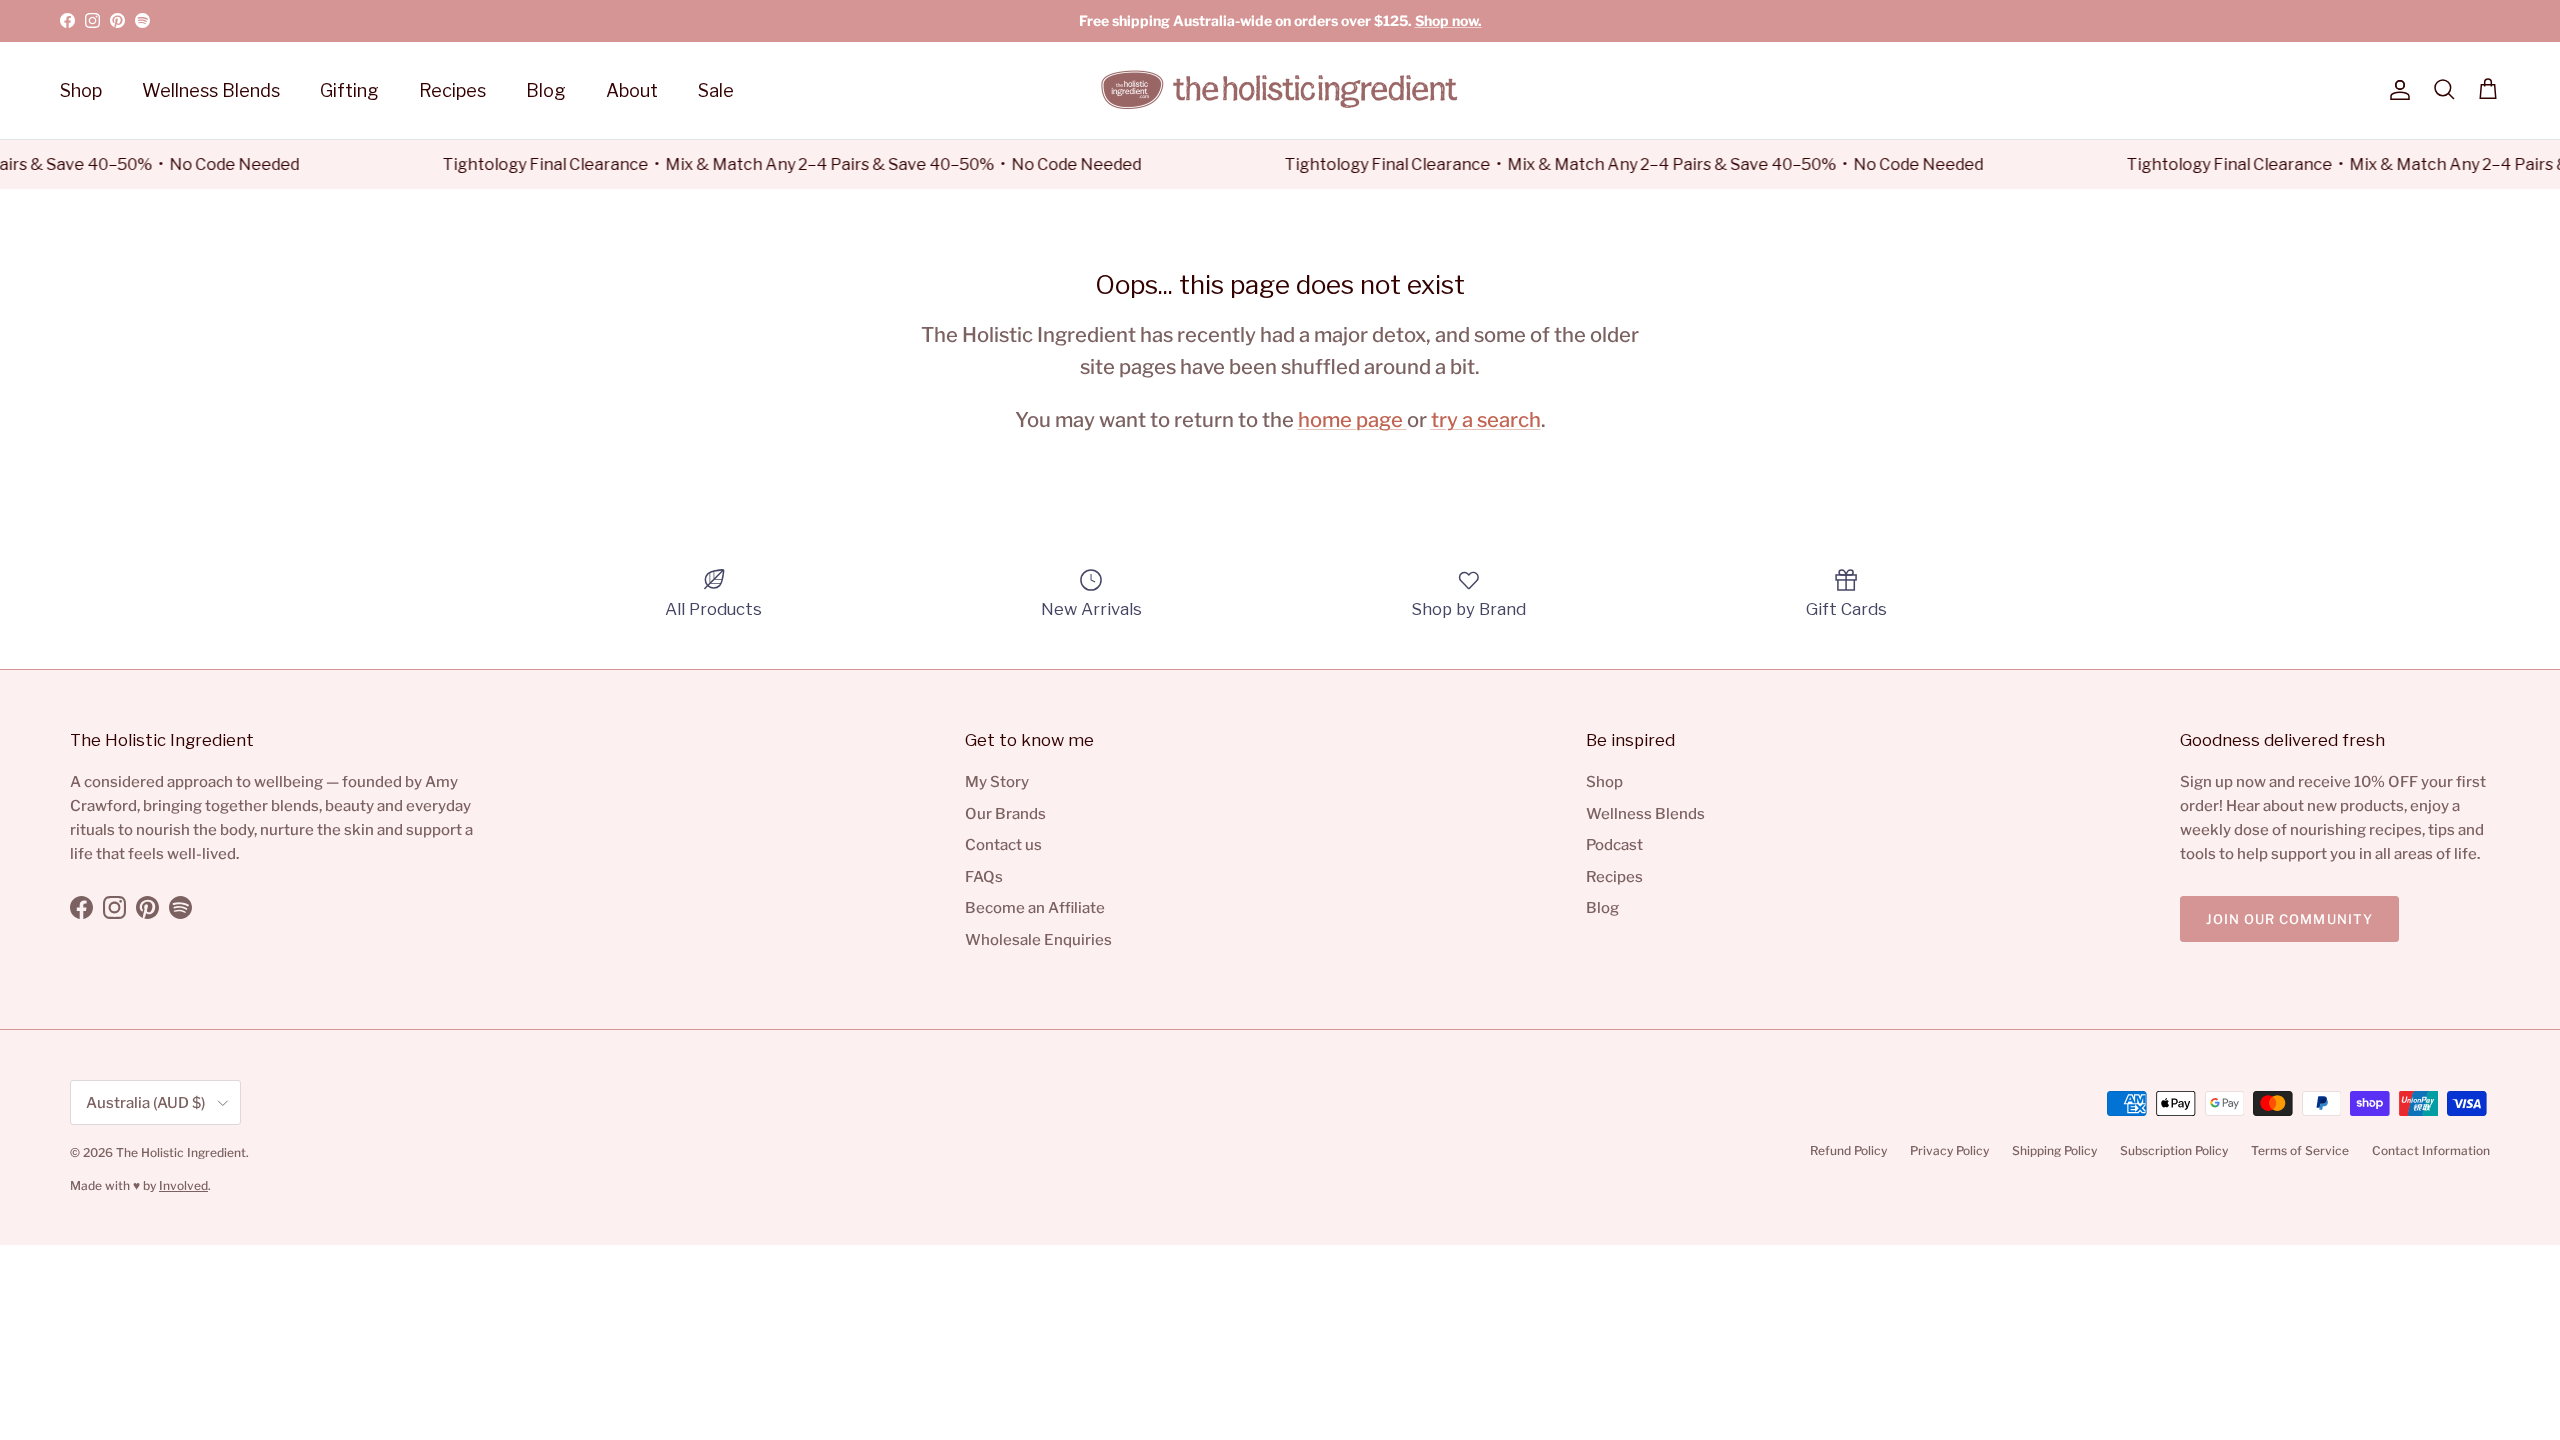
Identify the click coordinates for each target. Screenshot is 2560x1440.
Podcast (1614, 845)
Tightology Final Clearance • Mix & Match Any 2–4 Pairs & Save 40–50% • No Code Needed (775, 164)
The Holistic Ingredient (181, 1152)
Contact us (1003, 845)
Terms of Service (2300, 1150)
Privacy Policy (1949, 1150)
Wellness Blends (211, 90)
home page (1352, 419)
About (632, 90)
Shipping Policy (2054, 1150)
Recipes (452, 90)
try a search (1486, 419)
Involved (183, 1185)
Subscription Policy (2174, 1150)
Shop (81, 90)
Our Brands (1005, 814)
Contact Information (2431, 1150)
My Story (997, 782)
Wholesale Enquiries (1038, 940)
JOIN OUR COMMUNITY (2289, 919)
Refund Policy (1848, 1150)
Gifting (349, 90)
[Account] (2396, 90)
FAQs (984, 877)
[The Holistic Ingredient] (1280, 90)
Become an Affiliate (1035, 908)
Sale (716, 90)
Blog (546, 90)
